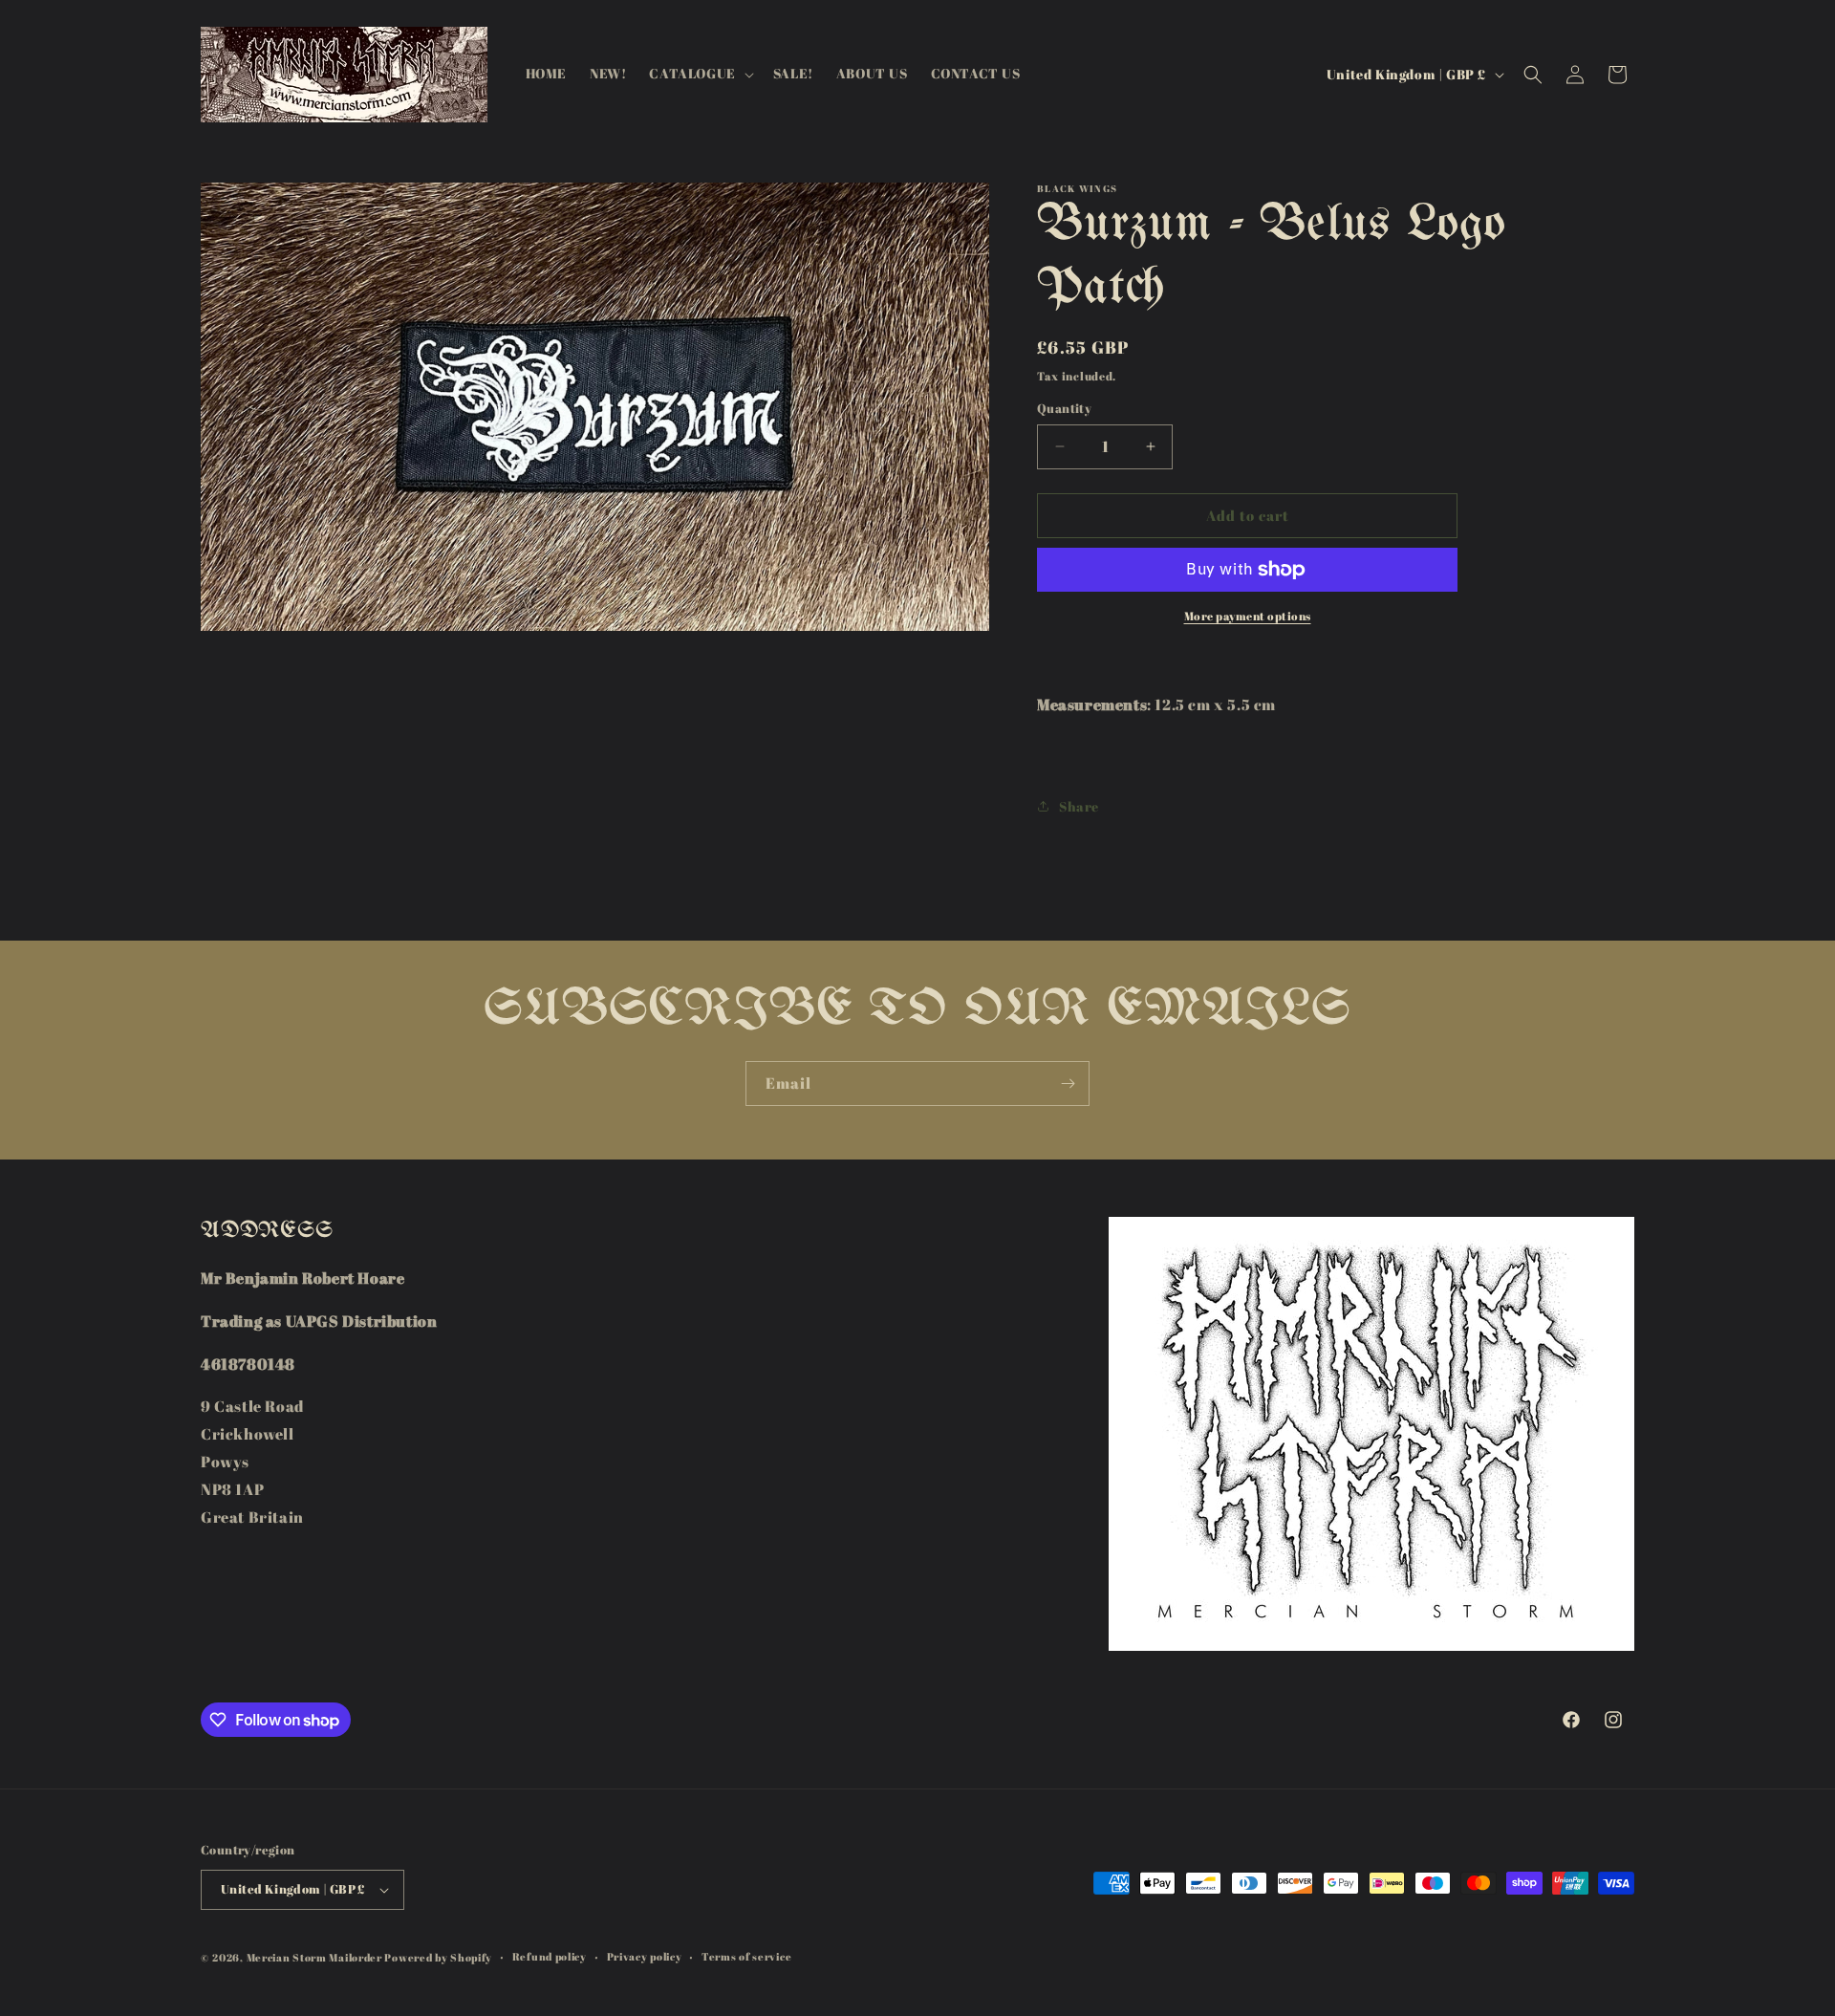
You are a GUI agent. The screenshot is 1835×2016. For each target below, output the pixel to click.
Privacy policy (645, 1956)
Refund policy (550, 1956)
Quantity (1064, 408)
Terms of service (746, 1956)
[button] (699, 74)
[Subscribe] (1068, 1084)
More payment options (1248, 616)
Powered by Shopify (438, 1957)
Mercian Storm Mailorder (314, 1957)
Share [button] (1079, 806)
